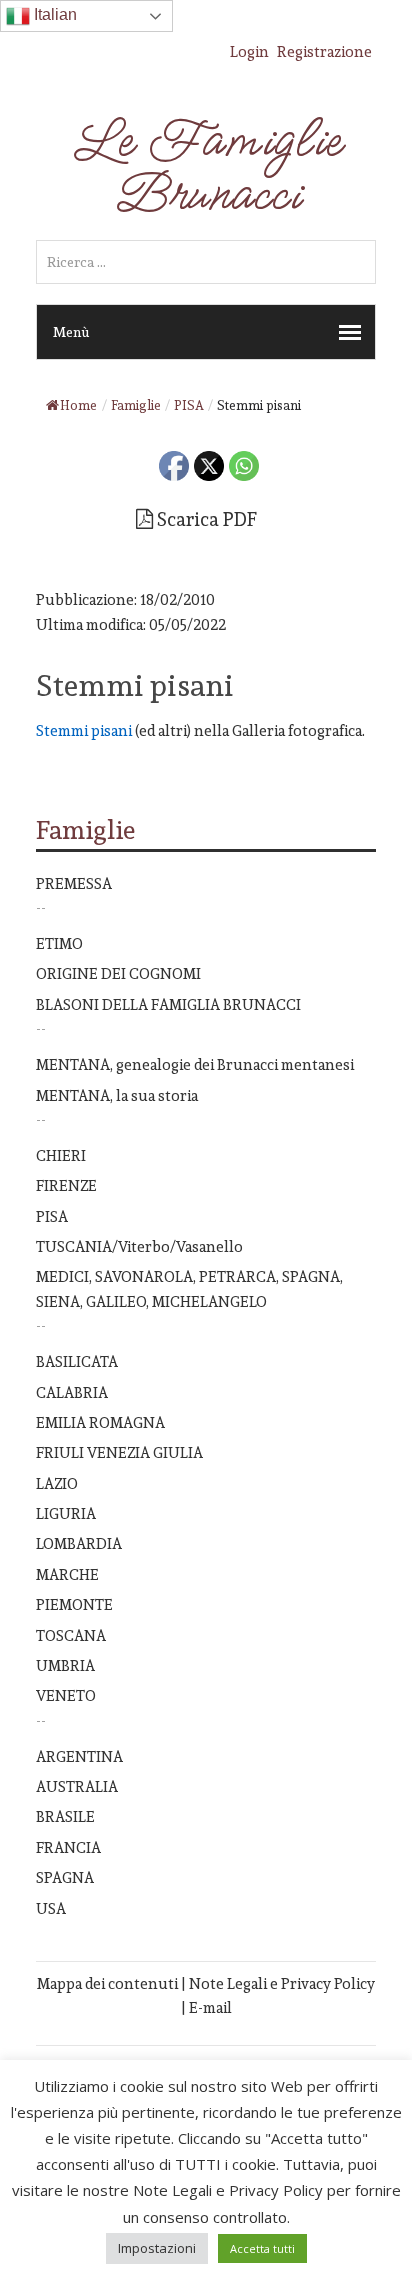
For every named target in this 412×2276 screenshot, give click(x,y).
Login (249, 51)
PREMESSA (74, 883)
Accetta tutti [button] (262, 2248)
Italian (53, 14)
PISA (52, 1216)
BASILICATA (77, 1361)
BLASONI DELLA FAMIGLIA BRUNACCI (168, 1004)
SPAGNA (65, 1877)
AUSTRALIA (77, 1786)
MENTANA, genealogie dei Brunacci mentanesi (195, 1064)
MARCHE (67, 1574)
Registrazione (324, 51)
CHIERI (61, 1155)
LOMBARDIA (79, 1543)
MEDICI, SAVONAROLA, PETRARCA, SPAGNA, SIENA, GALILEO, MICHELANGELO (189, 1288)
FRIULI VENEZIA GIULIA (119, 1452)
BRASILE (65, 1816)
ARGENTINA (79, 1756)
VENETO (66, 1695)
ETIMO (59, 943)
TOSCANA (71, 1635)
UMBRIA (65, 1665)
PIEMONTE (74, 1604)
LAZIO (57, 1483)
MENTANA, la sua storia (117, 1095)
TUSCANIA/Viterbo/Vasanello (139, 1246)
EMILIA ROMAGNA (100, 1422)
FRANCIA (68, 1847)
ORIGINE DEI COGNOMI (118, 973)
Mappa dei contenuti (107, 1983)
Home (78, 405)
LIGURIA (66, 1513)
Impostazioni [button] (157, 2248)
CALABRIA (72, 1392)
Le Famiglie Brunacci (206, 168)
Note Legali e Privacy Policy (282, 1983)
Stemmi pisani (85, 730)
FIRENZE (66, 1185)
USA (51, 1908)
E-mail (210, 2007)
